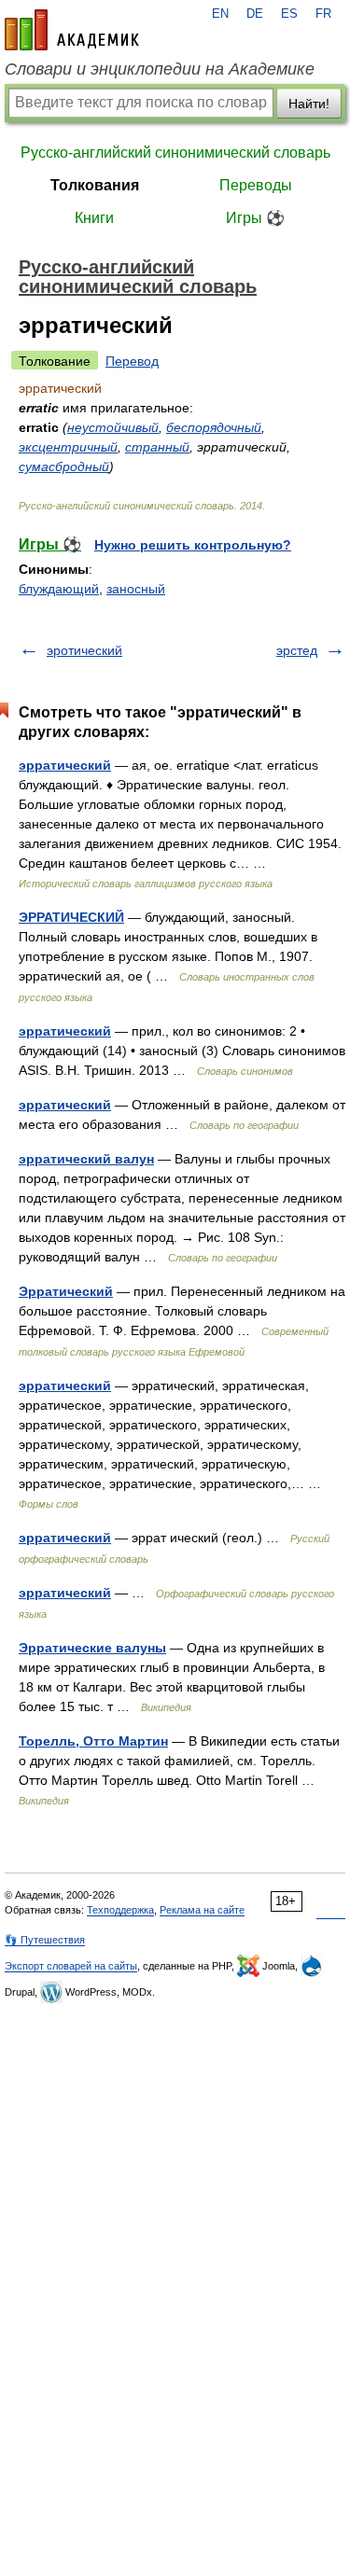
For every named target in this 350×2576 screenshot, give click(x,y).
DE (255, 14)
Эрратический (66, 1291)
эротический (84, 650)
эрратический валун (86, 1159)
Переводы (256, 185)
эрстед (297, 650)
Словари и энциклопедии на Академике (160, 69)
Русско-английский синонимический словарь (175, 153)
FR (323, 14)
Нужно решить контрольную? (193, 545)
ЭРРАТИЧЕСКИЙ (71, 917)
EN (220, 14)
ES (289, 14)
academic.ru (72, 30)
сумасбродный (64, 466)
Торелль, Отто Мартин (93, 1741)
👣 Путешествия (45, 1940)
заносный (136, 589)
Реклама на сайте (202, 1910)
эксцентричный (68, 447)
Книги (94, 218)
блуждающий (59, 589)
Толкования (95, 185)
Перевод (132, 361)
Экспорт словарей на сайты (71, 1966)
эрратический (65, 765)
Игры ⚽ (255, 218)
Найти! (309, 104)
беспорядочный (214, 427)
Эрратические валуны (92, 1648)
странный (157, 447)
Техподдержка (120, 1910)
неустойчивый (113, 427)
